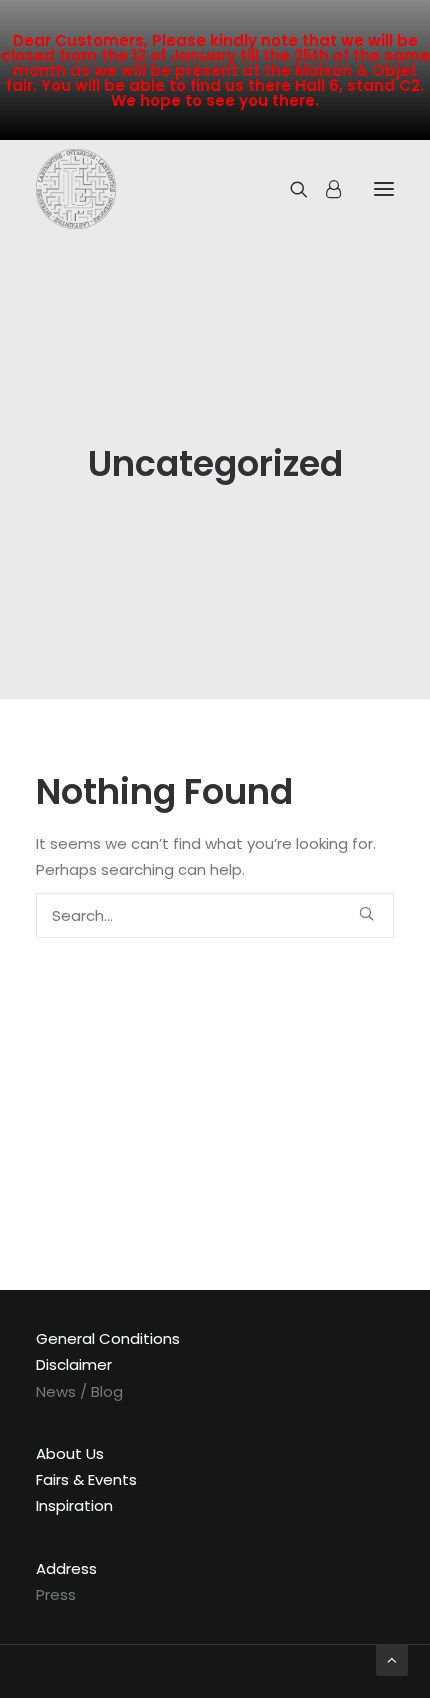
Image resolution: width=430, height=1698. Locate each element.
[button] (366, 913)
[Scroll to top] (392, 1658)
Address (66, 1568)
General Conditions (108, 1338)
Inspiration (74, 1505)
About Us (70, 1453)
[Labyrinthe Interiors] (76, 189)
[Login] (324, 189)
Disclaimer (74, 1364)
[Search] (290, 189)
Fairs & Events (86, 1479)
